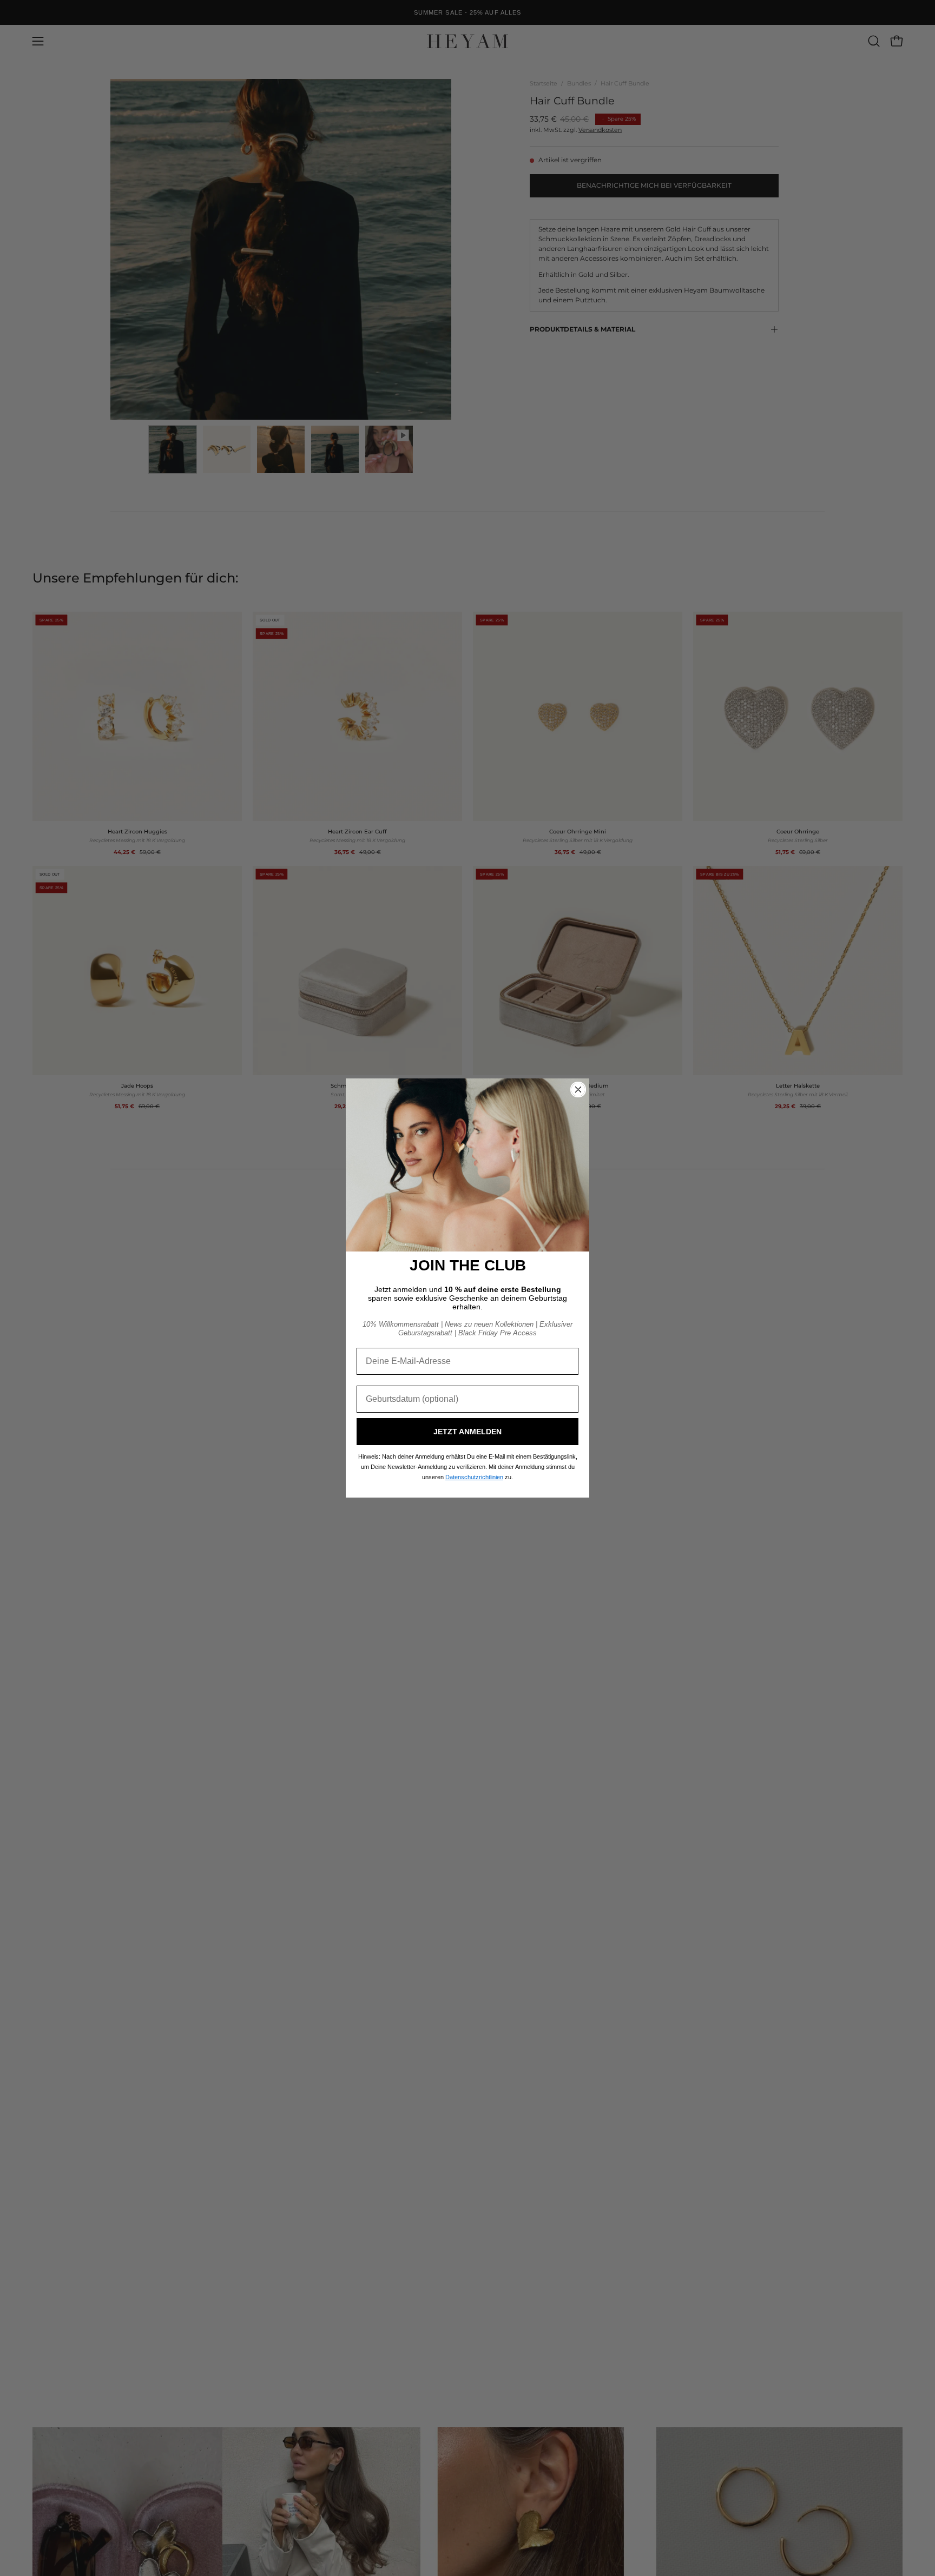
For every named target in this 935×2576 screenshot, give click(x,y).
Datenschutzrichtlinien (474, 1477)
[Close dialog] (578, 1090)
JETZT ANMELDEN (467, 1432)
